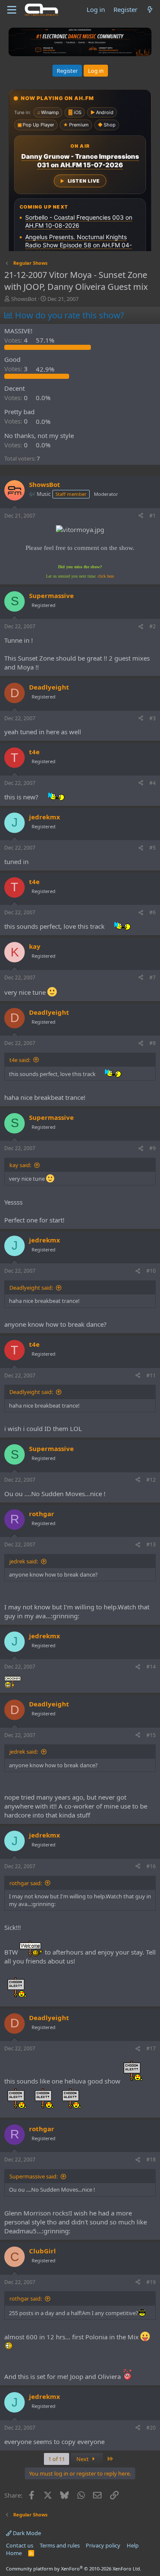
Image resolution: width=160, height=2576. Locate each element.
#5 (153, 848)
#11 (151, 1375)
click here (106, 576)
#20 (151, 2428)
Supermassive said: (33, 2176)
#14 (151, 1667)
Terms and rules (60, 2545)
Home (14, 2553)
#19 (151, 2282)
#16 (151, 1866)
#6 (153, 912)
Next (83, 2459)
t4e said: (20, 1060)
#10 (151, 1271)
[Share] (141, 516)
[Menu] (12, 10)
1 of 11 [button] (57, 2459)
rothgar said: (26, 1883)
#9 (153, 1148)
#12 (151, 1480)
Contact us (20, 2545)
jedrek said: (24, 1561)
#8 (153, 1043)
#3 (153, 718)
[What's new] (150, 10)
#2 (153, 626)
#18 (151, 2160)
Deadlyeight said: (31, 1288)
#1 (153, 516)
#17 (151, 2048)
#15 (151, 1735)
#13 (151, 1544)
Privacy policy (103, 2545)
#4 (153, 783)
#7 (153, 977)
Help (133, 2545)
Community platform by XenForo (74, 2569)
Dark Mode (26, 2533)
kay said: (20, 1165)
